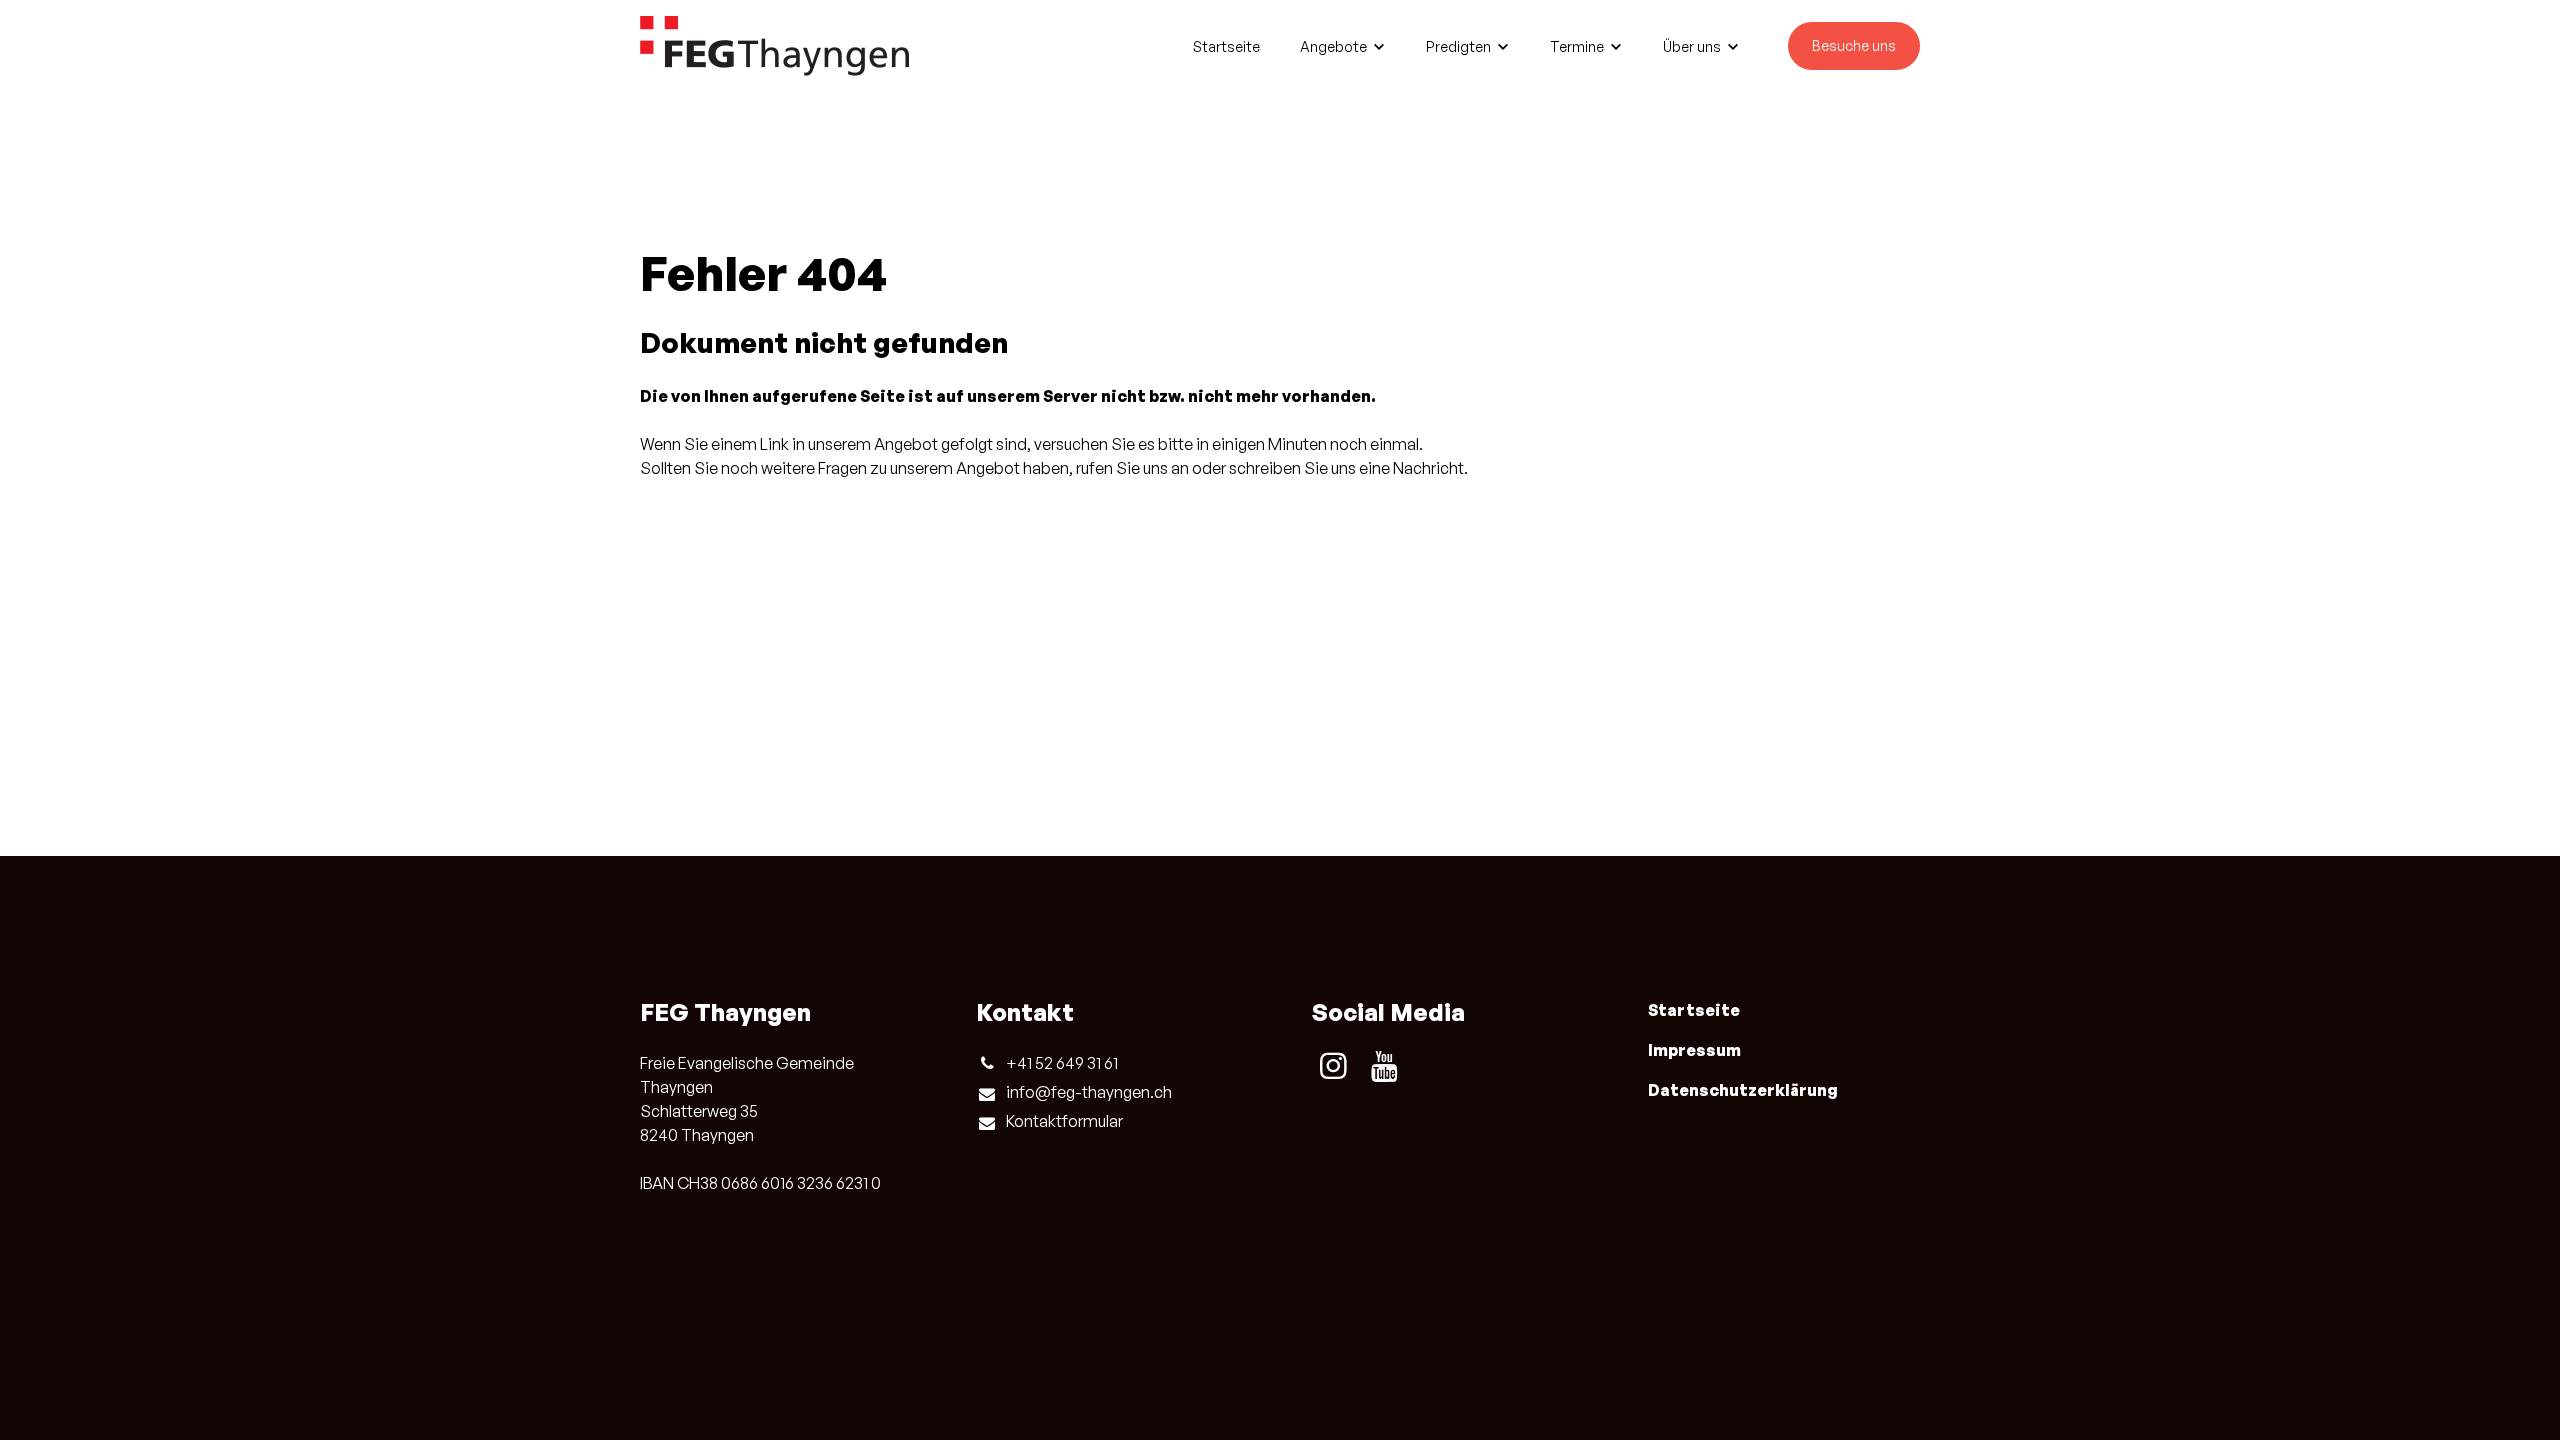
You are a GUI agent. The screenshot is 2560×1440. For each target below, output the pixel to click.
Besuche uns (1854, 45)
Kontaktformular (1064, 1121)
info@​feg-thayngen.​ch (1089, 1092)
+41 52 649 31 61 (1062, 1063)
